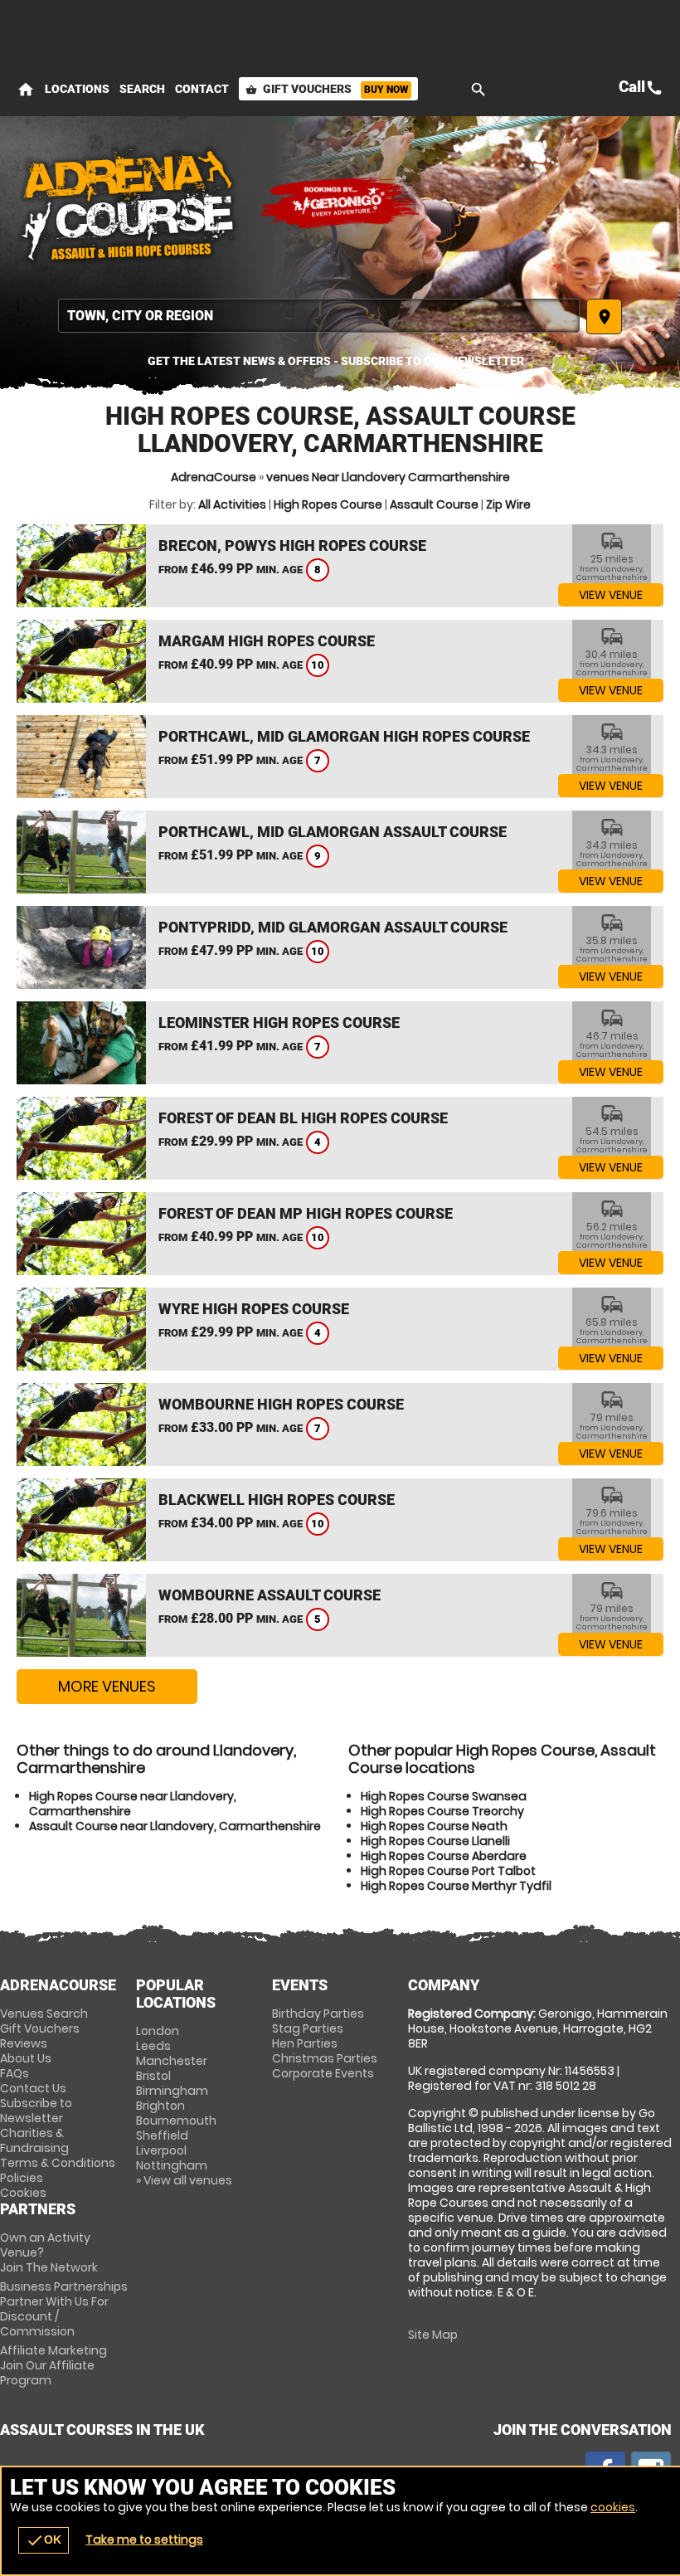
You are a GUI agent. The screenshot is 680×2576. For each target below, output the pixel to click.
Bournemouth (176, 2121)
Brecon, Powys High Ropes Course (292, 545)
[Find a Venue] (319, 316)
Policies (22, 2178)
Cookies (23, 2193)
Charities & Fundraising (34, 2140)
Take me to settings (144, 2539)
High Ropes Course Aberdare (444, 1856)
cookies (613, 2507)
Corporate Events (323, 2073)
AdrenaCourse (214, 477)
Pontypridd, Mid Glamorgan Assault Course (333, 927)
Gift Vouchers (327, 89)
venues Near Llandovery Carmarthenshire (388, 477)
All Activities (232, 504)
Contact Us (33, 2088)
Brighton (160, 2106)
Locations (77, 89)
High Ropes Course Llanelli (435, 1841)
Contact (202, 89)
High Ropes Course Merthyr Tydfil (456, 1886)
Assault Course (434, 504)
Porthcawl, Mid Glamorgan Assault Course (333, 832)
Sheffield (162, 2135)
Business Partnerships (64, 2309)
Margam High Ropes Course (267, 641)
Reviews (24, 2043)
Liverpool (161, 2150)
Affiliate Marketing (53, 2365)
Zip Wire (508, 504)
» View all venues (184, 2180)
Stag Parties (308, 2028)
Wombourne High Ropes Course (281, 1404)
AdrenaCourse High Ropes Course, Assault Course (129, 203)
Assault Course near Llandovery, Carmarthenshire (175, 1826)
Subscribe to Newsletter (36, 2111)
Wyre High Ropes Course (254, 1309)
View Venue (611, 595)
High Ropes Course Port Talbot (448, 1871)
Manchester (172, 2061)
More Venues (107, 1686)
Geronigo (340, 203)
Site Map (433, 2335)
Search (142, 89)
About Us (26, 2058)
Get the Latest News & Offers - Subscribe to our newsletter (336, 361)
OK (44, 2540)
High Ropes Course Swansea (444, 1796)
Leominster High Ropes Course (279, 1023)
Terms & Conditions (58, 2163)
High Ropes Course (328, 504)
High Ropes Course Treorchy (442, 1811)
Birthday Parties (318, 2014)
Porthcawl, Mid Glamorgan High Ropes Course (344, 736)
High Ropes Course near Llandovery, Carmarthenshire (133, 1804)
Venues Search (44, 2014)
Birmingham (172, 2091)
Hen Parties (305, 2043)
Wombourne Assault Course (270, 1595)
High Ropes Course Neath (434, 1826)
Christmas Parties (325, 2058)
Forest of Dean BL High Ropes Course (303, 1118)
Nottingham (172, 2165)
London (158, 2031)
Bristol (153, 2076)
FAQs (15, 2073)
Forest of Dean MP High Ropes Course (306, 1213)
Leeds (153, 2046)
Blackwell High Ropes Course (277, 1500)
